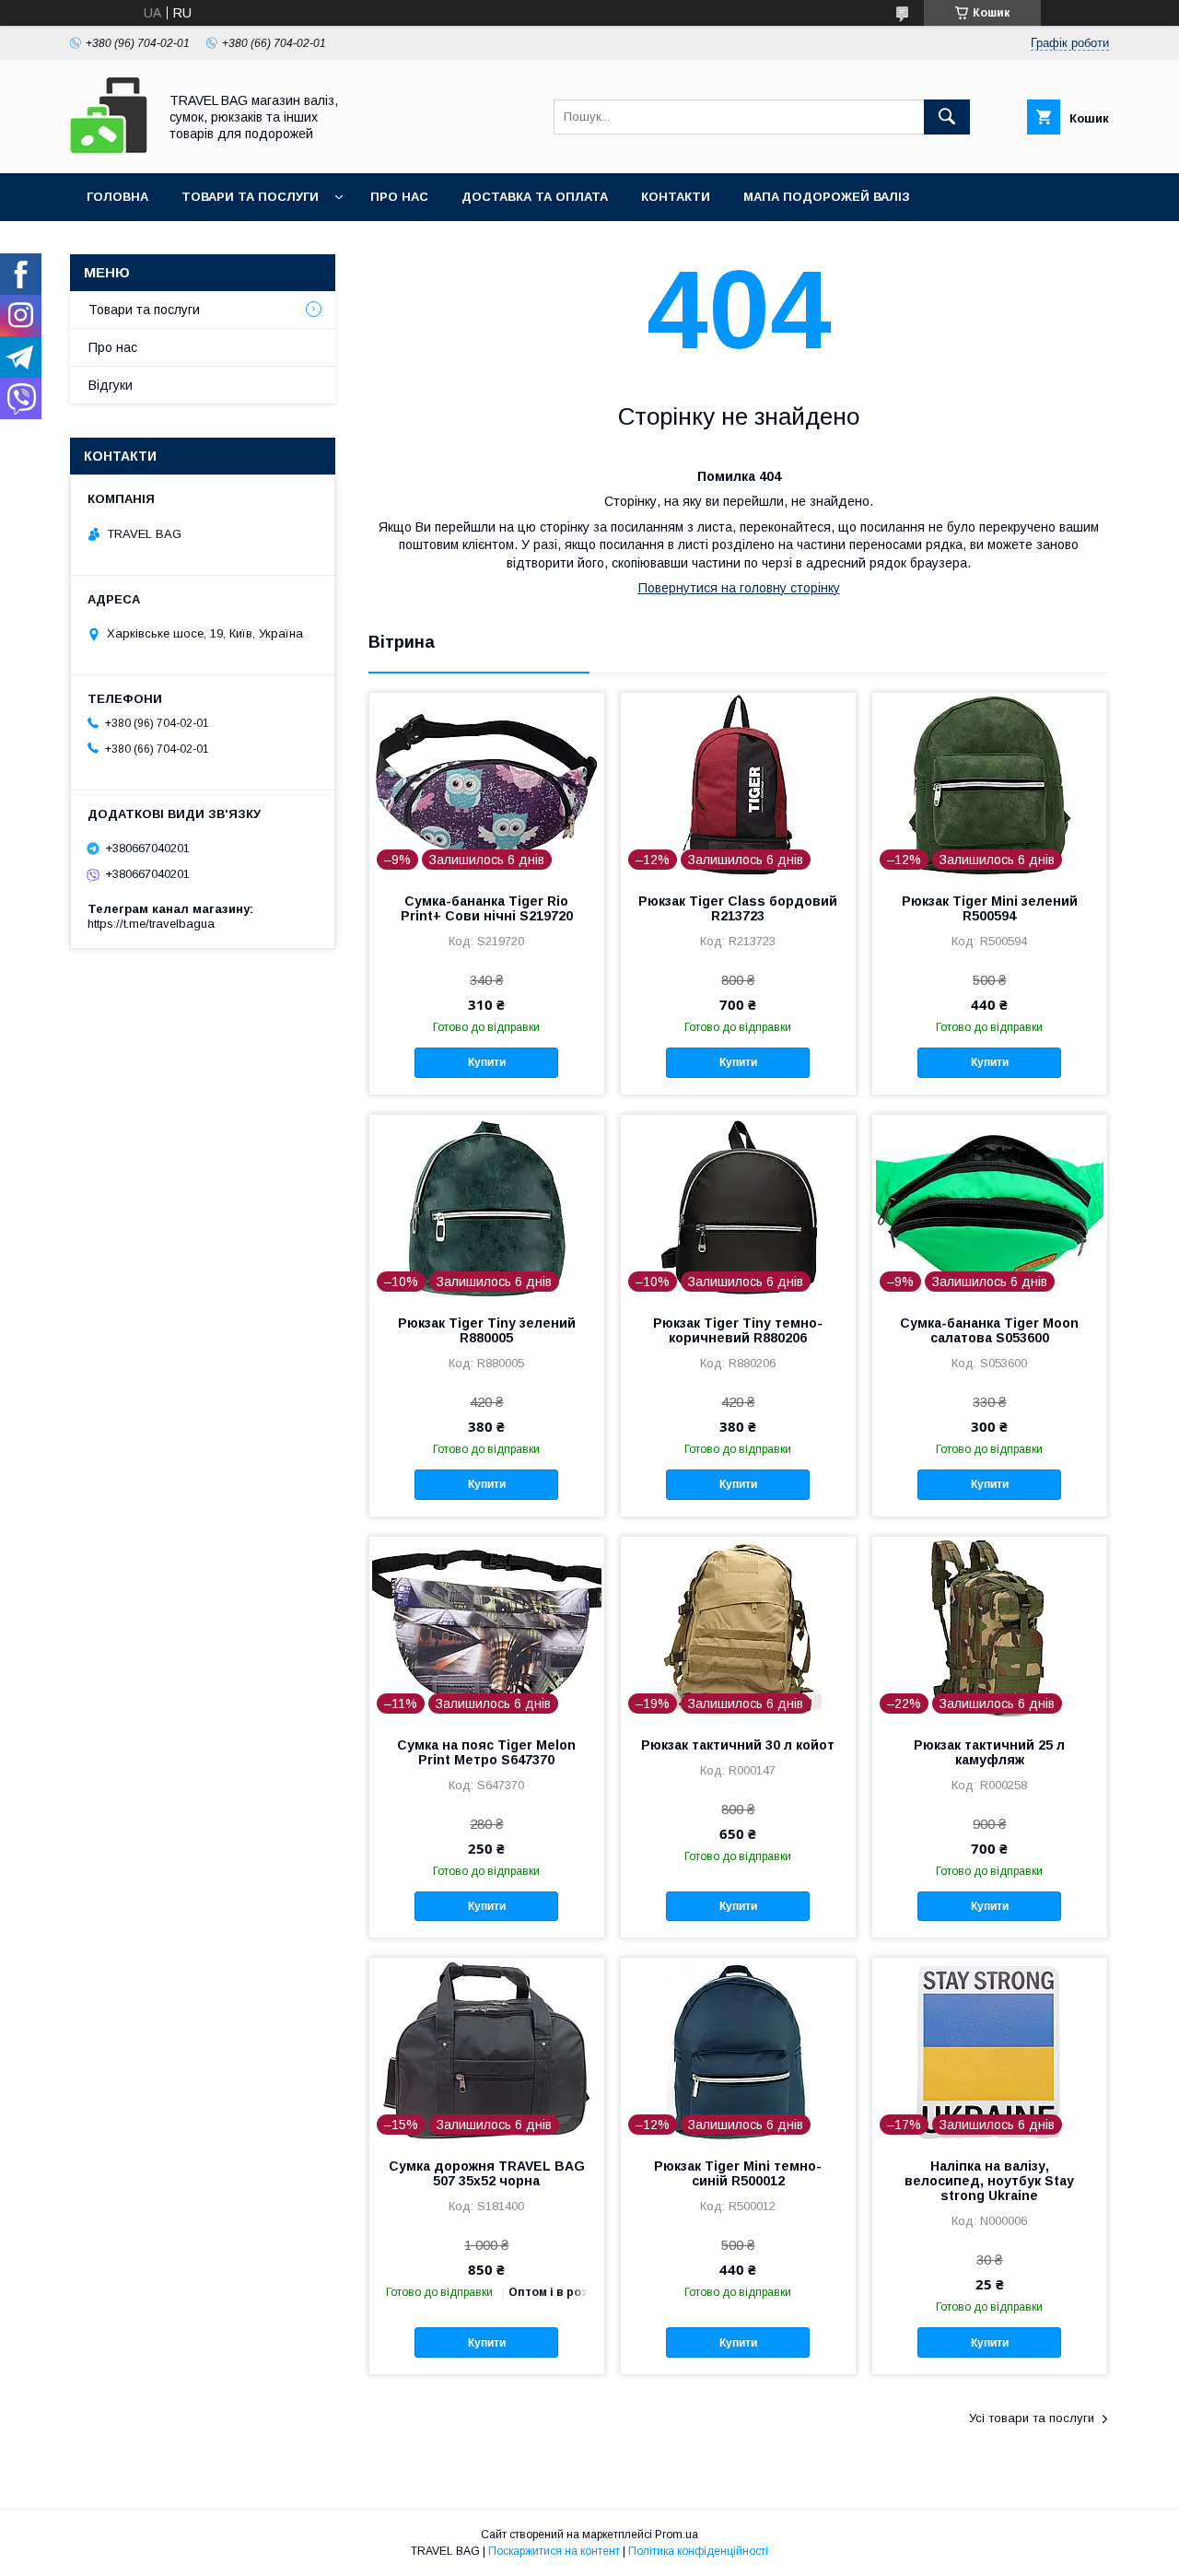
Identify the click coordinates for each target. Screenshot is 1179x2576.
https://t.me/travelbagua (151, 924)
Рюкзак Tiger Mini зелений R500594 (990, 908)
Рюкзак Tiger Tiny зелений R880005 (487, 1330)
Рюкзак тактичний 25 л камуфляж (989, 1752)
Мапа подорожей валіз (827, 197)
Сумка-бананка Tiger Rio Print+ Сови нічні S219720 (487, 908)
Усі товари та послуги (1032, 2418)
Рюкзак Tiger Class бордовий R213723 (738, 908)
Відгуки (111, 385)
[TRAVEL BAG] (109, 149)
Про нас (399, 197)
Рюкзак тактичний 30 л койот (738, 1745)
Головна (117, 197)
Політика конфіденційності (698, 2551)
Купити (487, 1062)
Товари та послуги (250, 197)
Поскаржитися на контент (554, 2551)
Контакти (676, 197)
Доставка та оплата (535, 197)
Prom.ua (677, 2535)
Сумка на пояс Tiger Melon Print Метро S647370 (486, 1752)
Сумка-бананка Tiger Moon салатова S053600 (989, 1330)
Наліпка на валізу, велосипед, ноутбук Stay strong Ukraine (989, 2181)
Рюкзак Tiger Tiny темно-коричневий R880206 (738, 1330)
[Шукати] (947, 117)
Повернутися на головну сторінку (739, 588)
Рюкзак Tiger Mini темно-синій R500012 (738, 2173)
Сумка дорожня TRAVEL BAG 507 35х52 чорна (487, 2173)
